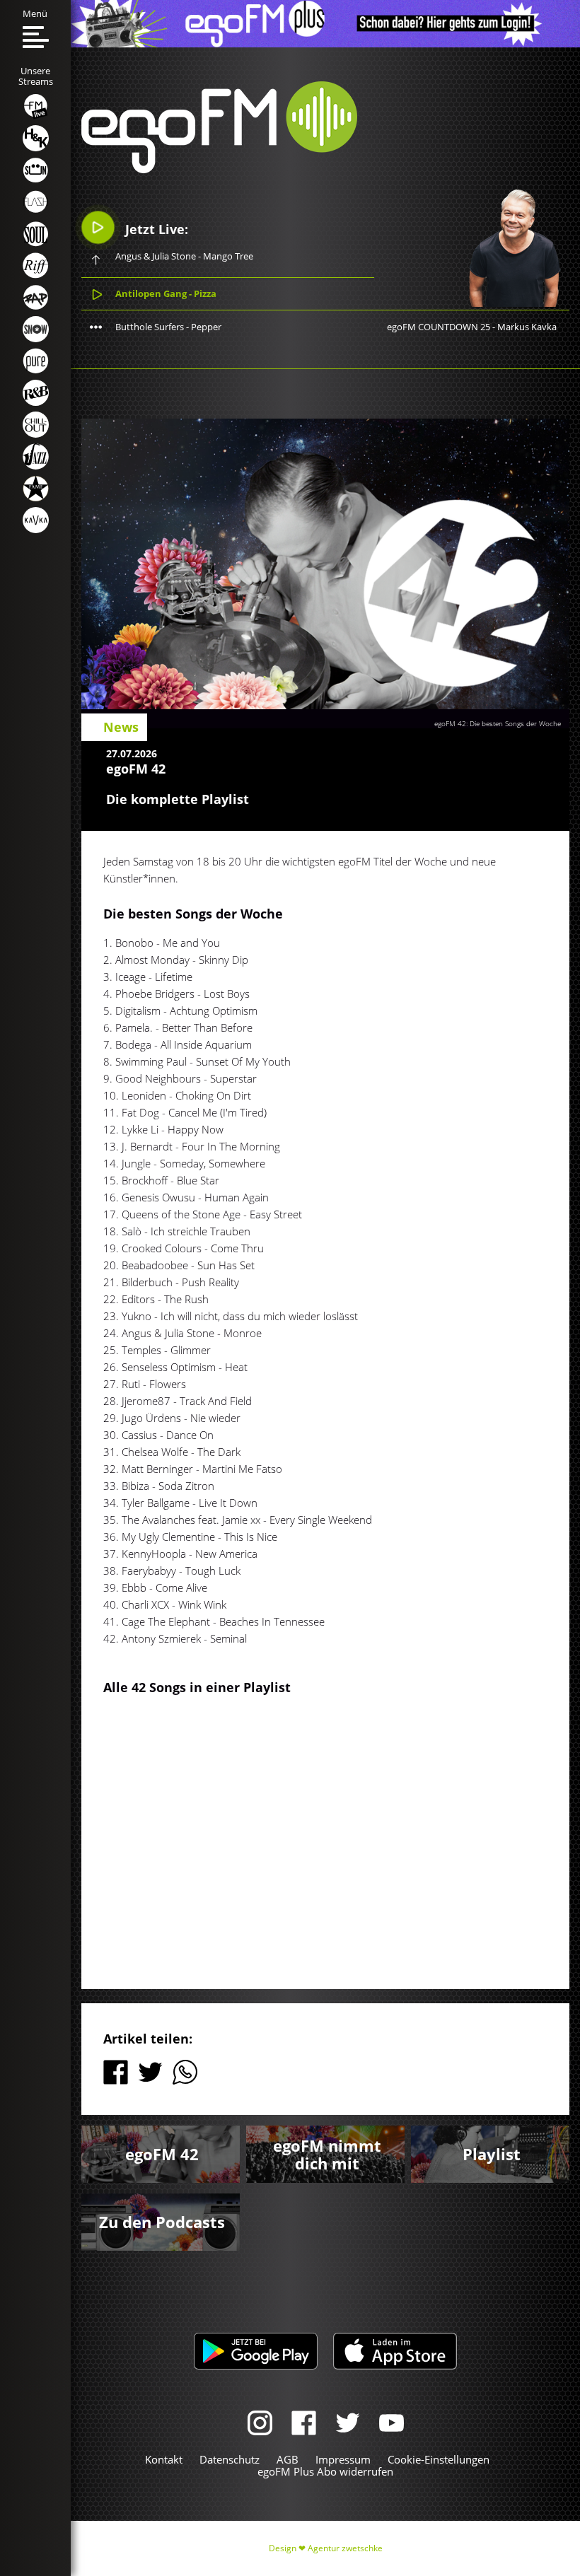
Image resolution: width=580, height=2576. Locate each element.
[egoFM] (219, 169)
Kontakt (164, 2459)
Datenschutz (230, 2459)
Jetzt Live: (155, 229)
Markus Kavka (527, 327)
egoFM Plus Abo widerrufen (325, 2471)
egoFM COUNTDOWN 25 (439, 327)
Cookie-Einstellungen (439, 2459)
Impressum (343, 2459)
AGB (288, 2459)
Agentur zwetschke (345, 2548)
